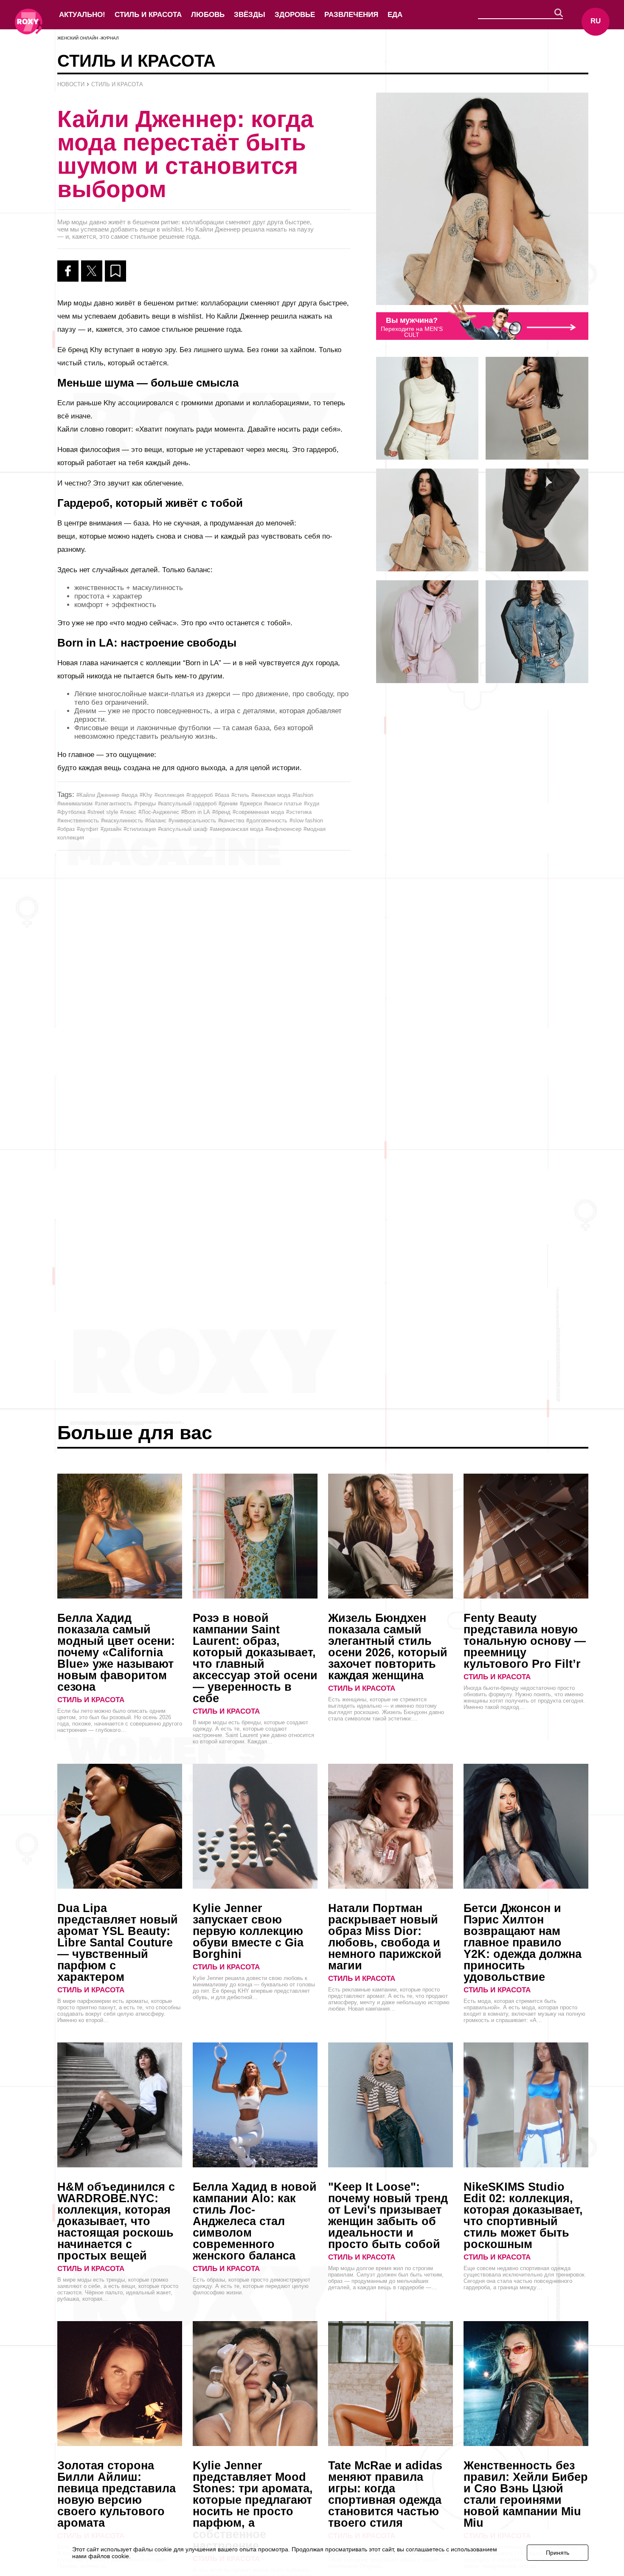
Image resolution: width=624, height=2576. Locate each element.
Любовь (208, 15)
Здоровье (295, 15)
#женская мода (271, 795)
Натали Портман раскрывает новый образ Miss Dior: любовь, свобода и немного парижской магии (385, 1937)
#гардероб (200, 795)
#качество (231, 821)
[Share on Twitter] (92, 271)
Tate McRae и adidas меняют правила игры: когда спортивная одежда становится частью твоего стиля (385, 2494)
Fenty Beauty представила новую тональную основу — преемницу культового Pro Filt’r (525, 1641)
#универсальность (192, 821)
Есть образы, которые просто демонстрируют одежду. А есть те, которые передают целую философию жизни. (252, 2286)
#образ (66, 829)
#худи (312, 804)
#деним (228, 804)
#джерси (251, 804)
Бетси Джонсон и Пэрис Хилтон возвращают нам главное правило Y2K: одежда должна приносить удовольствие (523, 1943)
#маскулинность (122, 821)
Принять (558, 2553)
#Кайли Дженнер (98, 795)
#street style (103, 812)
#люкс (128, 812)
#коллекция (169, 795)
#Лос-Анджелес (159, 812)
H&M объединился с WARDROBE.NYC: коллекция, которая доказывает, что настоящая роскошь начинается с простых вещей (116, 2221)
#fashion (303, 795)
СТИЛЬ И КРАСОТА (91, 1700)
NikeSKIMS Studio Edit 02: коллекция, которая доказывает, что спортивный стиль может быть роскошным (523, 2216)
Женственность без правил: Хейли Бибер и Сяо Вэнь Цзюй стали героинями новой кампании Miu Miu (526, 2494)
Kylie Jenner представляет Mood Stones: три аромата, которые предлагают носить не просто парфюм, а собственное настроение (253, 2506)
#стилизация (140, 829)
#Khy (146, 795)
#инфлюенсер (283, 829)
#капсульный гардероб (187, 804)
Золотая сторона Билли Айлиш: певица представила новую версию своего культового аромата (117, 2494)
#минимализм (75, 804)
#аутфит (88, 829)
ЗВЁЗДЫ (250, 15)
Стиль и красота (148, 15)
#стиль (240, 795)
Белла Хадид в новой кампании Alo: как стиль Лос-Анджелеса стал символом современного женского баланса (255, 2221)
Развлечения (351, 15)
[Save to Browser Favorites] (115, 271)
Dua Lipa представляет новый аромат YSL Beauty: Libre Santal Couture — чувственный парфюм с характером (118, 1943)
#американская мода (236, 829)
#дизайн (111, 829)
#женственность (78, 821)
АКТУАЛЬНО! (82, 15)
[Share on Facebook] (68, 271)
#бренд (221, 812)
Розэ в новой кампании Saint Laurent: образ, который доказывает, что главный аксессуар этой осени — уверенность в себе (255, 1658)
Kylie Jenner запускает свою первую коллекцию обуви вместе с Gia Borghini (248, 1931)
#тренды (145, 804)
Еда (395, 15)
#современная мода (258, 812)
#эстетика (299, 812)
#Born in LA (196, 812)
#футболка (71, 812)
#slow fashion (306, 821)
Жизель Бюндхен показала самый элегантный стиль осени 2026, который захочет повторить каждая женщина (388, 1647)
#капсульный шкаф (183, 829)
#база (222, 795)
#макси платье (283, 804)
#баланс (156, 821)
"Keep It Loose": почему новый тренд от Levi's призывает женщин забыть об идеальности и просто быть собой (388, 2216)
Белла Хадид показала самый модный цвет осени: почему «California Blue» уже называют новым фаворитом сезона (116, 1652)
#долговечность (267, 821)
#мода (129, 795)
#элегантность (113, 804)
